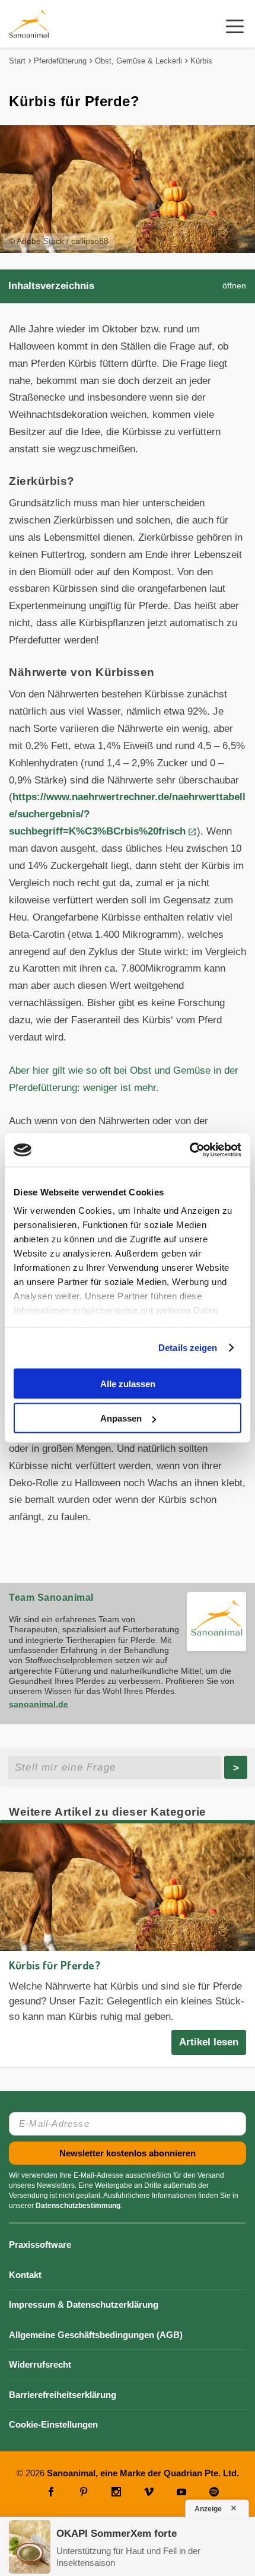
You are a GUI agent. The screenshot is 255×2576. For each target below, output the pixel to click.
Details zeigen (188, 1348)
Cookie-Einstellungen (53, 2424)
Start (17, 61)
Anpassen (121, 1418)
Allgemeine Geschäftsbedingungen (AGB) (96, 2335)
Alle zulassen (128, 1383)
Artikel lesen (209, 2042)
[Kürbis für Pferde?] (128, 1887)
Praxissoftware (40, 2245)
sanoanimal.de (39, 1704)
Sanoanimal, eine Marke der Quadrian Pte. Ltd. (143, 2473)
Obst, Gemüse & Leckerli (138, 61)
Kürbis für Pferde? (55, 1965)
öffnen (234, 286)
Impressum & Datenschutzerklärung (84, 2304)
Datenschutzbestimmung (78, 2206)
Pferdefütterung (60, 61)
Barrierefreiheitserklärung (63, 2395)
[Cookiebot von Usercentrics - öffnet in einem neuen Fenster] (189, 1150)
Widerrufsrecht (40, 2364)
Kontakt (25, 2275)
